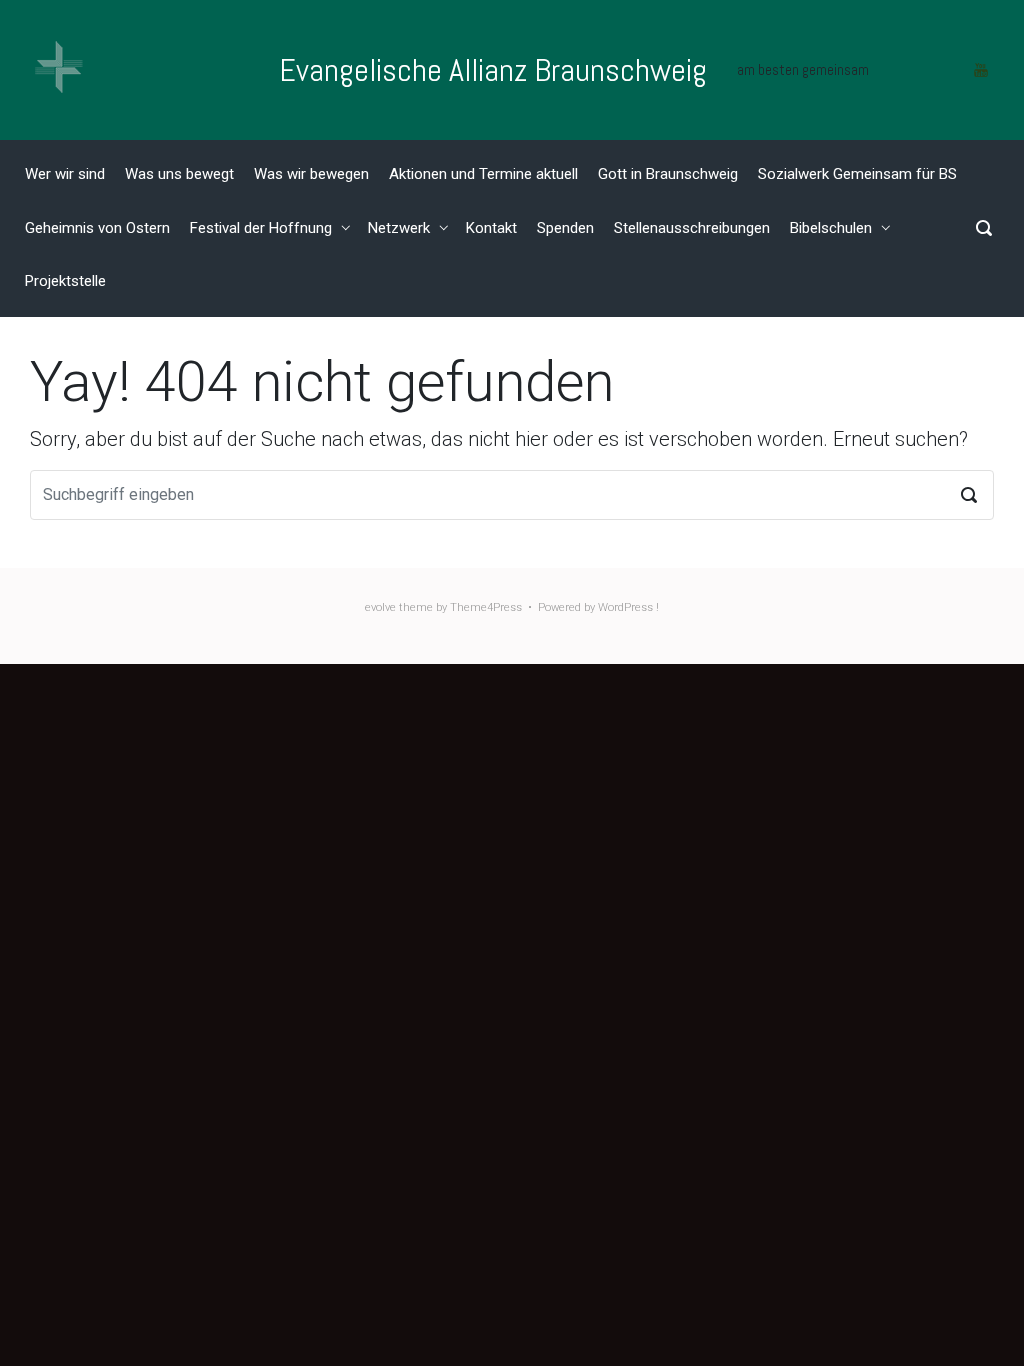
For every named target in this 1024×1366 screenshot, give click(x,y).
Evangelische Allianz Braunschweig (493, 70)
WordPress (625, 607)
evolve (380, 607)
